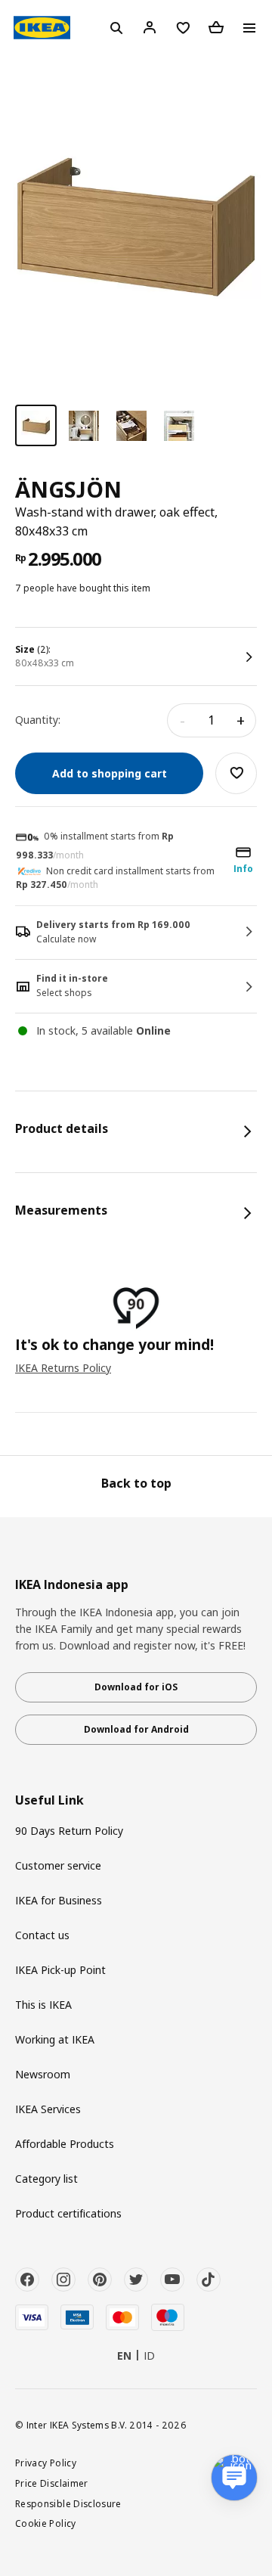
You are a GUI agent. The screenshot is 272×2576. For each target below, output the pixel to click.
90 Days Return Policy (69, 1831)
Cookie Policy (46, 2523)
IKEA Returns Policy (63, 1368)
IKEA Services (48, 2109)
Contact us (42, 1935)
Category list (46, 2179)
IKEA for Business (59, 1900)
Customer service (58, 1865)
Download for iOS (136, 1687)
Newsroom (43, 2074)
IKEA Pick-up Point (60, 1970)
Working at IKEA (55, 2039)
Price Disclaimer (52, 2483)
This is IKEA (43, 2005)
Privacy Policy (46, 2463)
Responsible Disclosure (68, 2503)
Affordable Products (65, 2144)
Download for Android (136, 1729)
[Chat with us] (234, 2478)
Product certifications (68, 2213)
